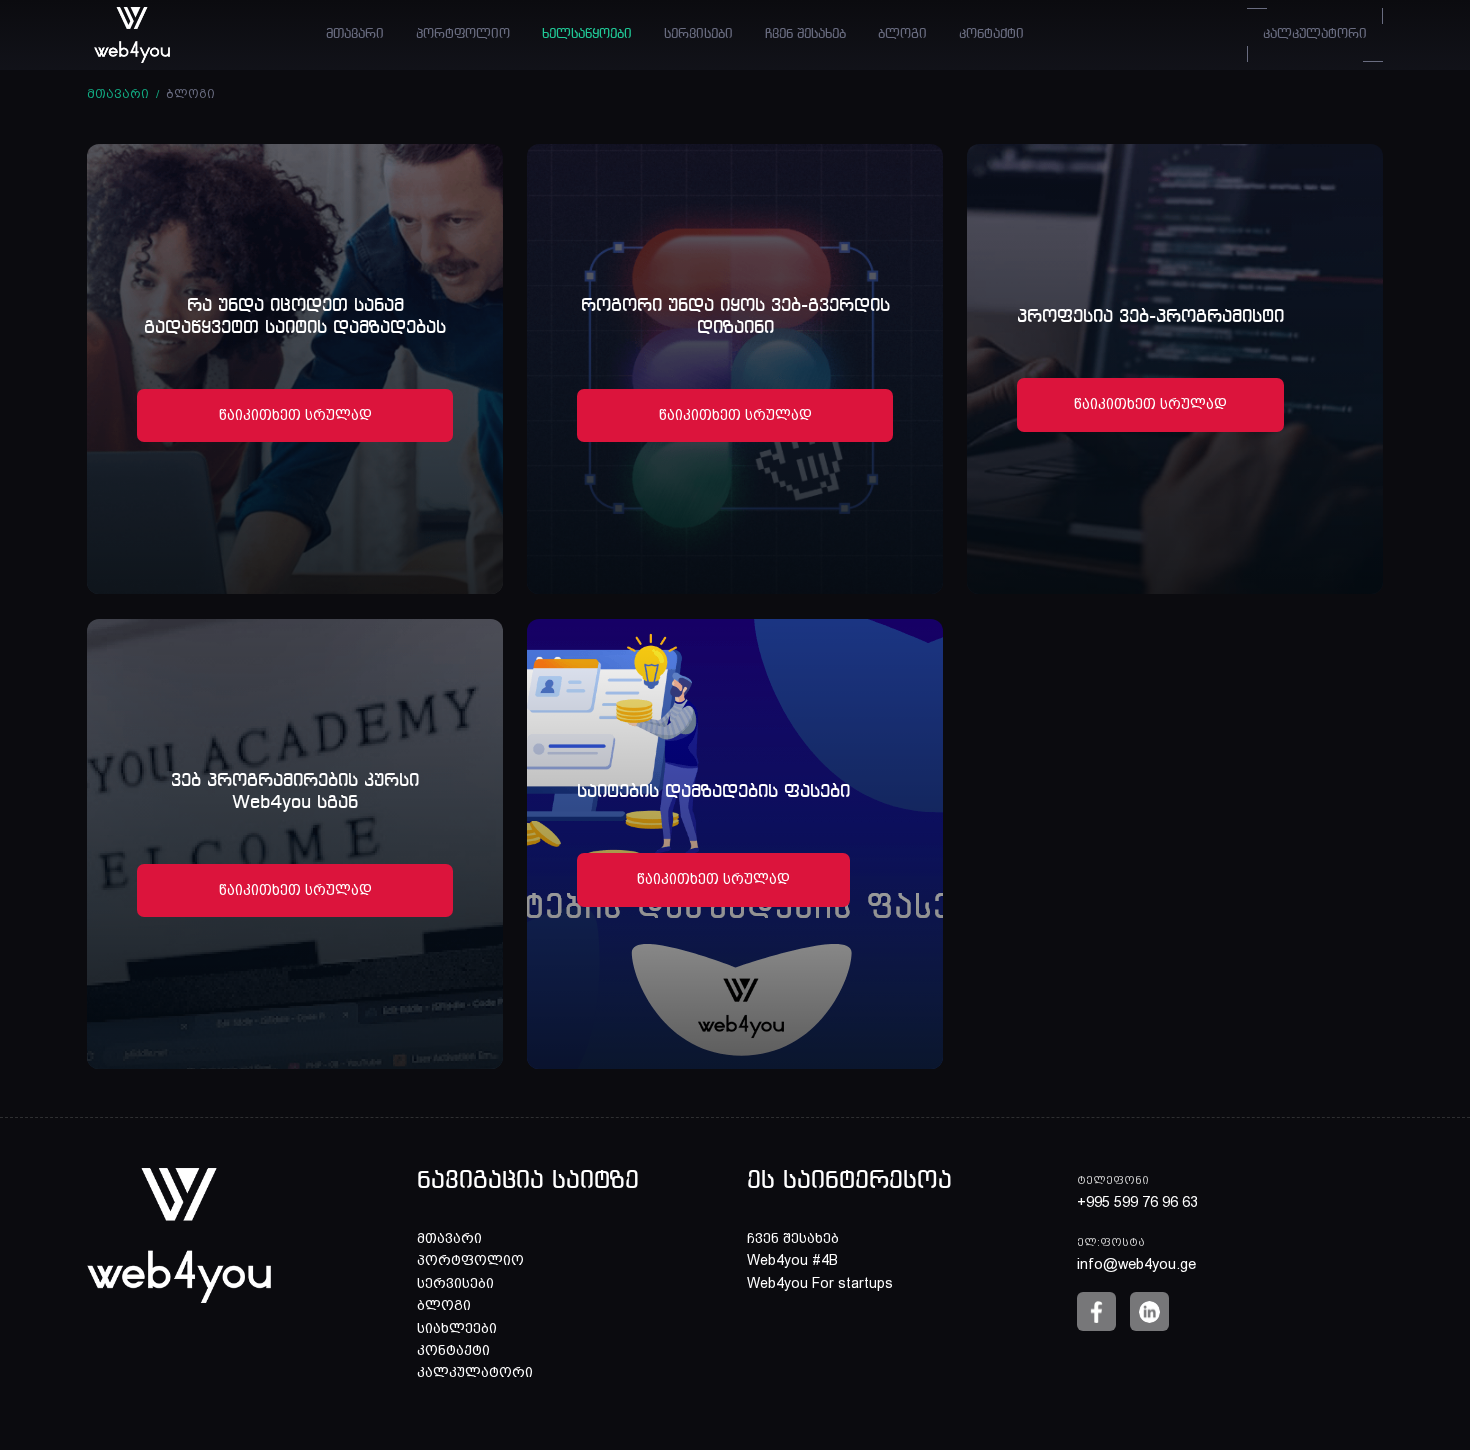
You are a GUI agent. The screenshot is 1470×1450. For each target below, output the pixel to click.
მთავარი (355, 34)
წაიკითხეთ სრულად (295, 415)
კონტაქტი (991, 34)
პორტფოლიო (463, 34)
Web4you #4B (792, 1260)
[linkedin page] (1149, 1311)
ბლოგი (902, 34)
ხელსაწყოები (587, 34)
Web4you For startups (820, 1283)
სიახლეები (457, 1328)
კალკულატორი (1315, 34)
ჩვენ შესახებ (805, 34)
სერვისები (698, 34)
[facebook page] (1096, 1311)
